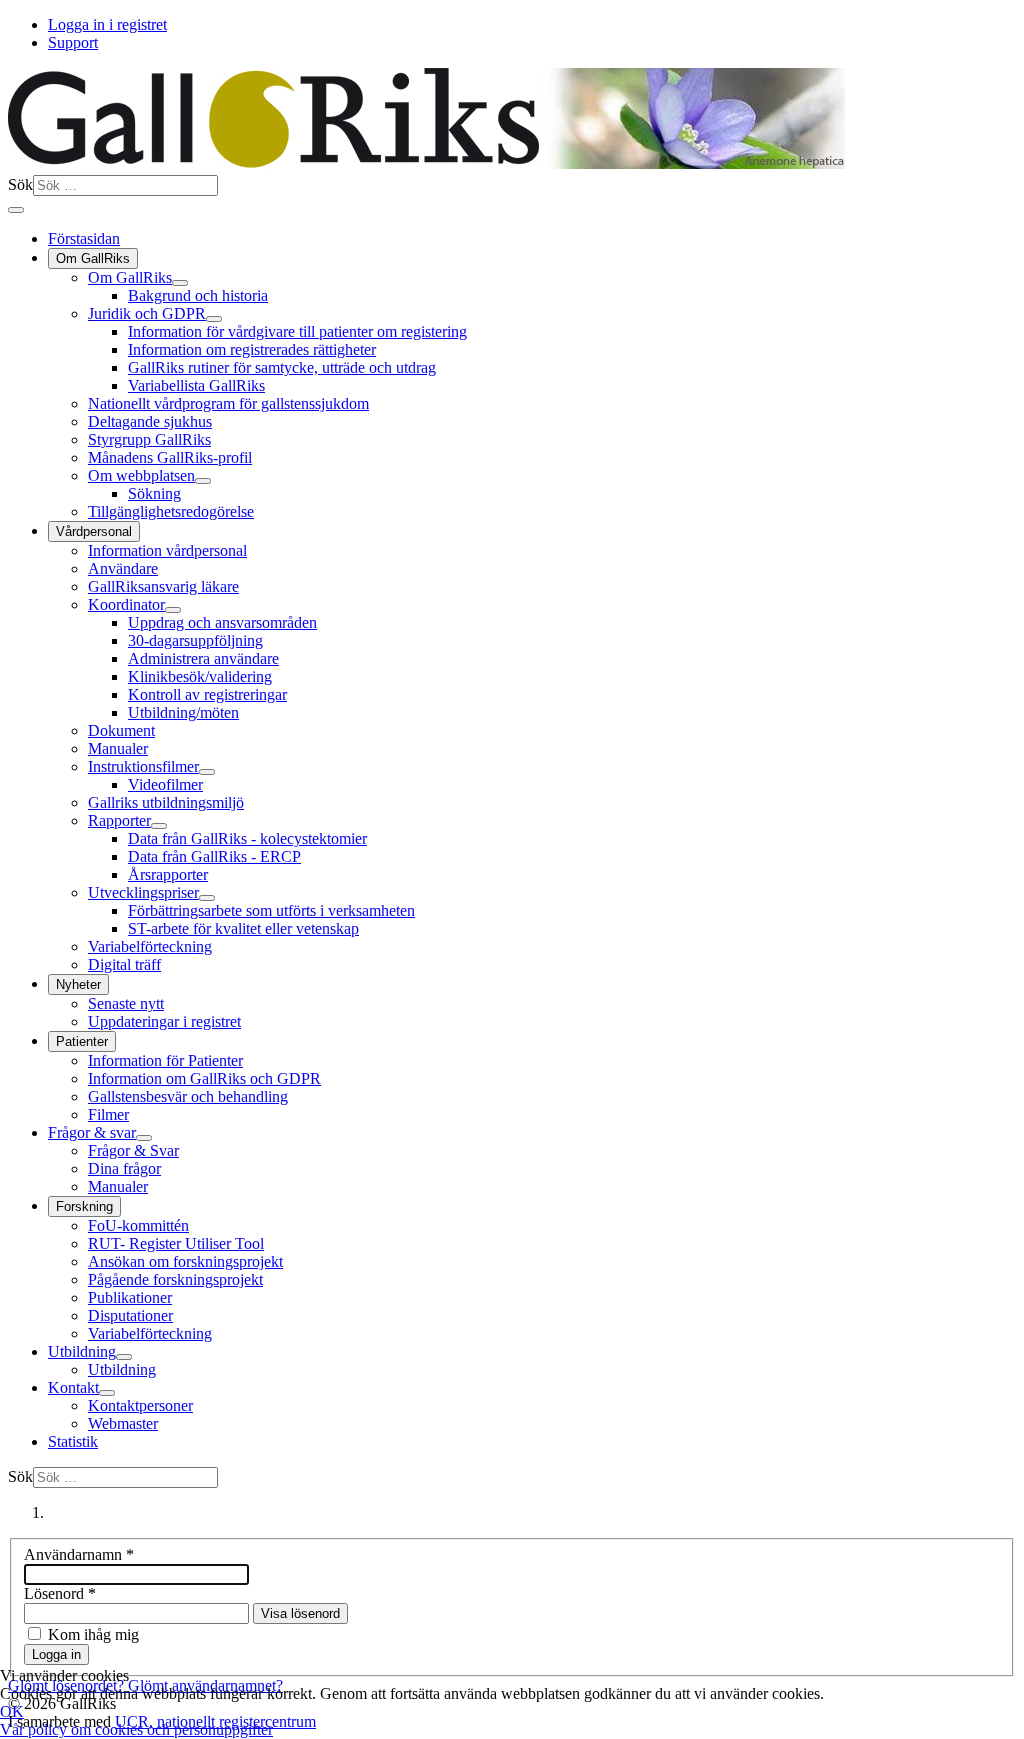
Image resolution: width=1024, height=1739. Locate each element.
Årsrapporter (168, 874)
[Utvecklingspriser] (207, 898)
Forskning (84, 1206)
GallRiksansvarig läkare (163, 586)
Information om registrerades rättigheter (252, 349)
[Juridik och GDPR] (214, 319)
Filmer (108, 1114)
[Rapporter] (159, 826)
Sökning (154, 493)
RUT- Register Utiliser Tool (176, 1243)
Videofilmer (165, 784)
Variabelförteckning (150, 946)
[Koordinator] (173, 610)
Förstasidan (84, 238)
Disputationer (130, 1315)
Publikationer (130, 1297)
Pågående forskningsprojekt (175, 1279)
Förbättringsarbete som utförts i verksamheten (271, 910)
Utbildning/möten (183, 712)
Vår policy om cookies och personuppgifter (136, 1729)
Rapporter (119, 820)
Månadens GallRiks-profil (170, 457)
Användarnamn (79, 1554)
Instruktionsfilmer (143, 766)
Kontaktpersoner (140, 1405)
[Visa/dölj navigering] (16, 210)
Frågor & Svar (133, 1150)
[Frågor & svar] (144, 1138)
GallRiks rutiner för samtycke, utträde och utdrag (282, 367)
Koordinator (126, 604)
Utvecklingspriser (143, 892)
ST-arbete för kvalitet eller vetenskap (243, 928)
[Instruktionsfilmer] (207, 772)
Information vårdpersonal (167, 550)
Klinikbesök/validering (200, 676)
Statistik (73, 1441)
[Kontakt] (107, 1393)
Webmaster (123, 1423)
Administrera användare (203, 658)
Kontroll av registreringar (207, 694)
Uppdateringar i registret (164, 1021)
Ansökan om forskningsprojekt (185, 1261)
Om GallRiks (93, 258)
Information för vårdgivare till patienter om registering (297, 331)
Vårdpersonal (94, 531)
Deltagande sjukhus (150, 421)
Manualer (118, 748)
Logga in (56, 1654)
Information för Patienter (165, 1060)
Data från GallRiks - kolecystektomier (247, 838)
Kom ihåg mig (93, 1634)
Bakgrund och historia (198, 295)
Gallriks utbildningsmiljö (166, 802)
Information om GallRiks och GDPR (204, 1078)
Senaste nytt (126, 1003)
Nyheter (78, 984)
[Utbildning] (124, 1357)
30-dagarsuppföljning (195, 640)
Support (73, 42)
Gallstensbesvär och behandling (188, 1096)
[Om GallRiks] (180, 283)
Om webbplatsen (141, 475)
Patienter (82, 1041)
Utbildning (82, 1351)
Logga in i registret (107, 24)
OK (12, 1711)
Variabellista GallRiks (196, 385)
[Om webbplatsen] (203, 481)
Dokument (121, 730)
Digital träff (124, 964)
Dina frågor (124, 1168)
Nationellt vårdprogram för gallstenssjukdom (228, 403)
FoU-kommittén (138, 1225)
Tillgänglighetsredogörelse (171, 511)
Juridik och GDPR (147, 313)
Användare (123, 568)
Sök (20, 184)
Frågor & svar (92, 1132)
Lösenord (60, 1593)
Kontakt (73, 1387)
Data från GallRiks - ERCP (214, 856)
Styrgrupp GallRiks (149, 439)
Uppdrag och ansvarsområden (222, 622)
